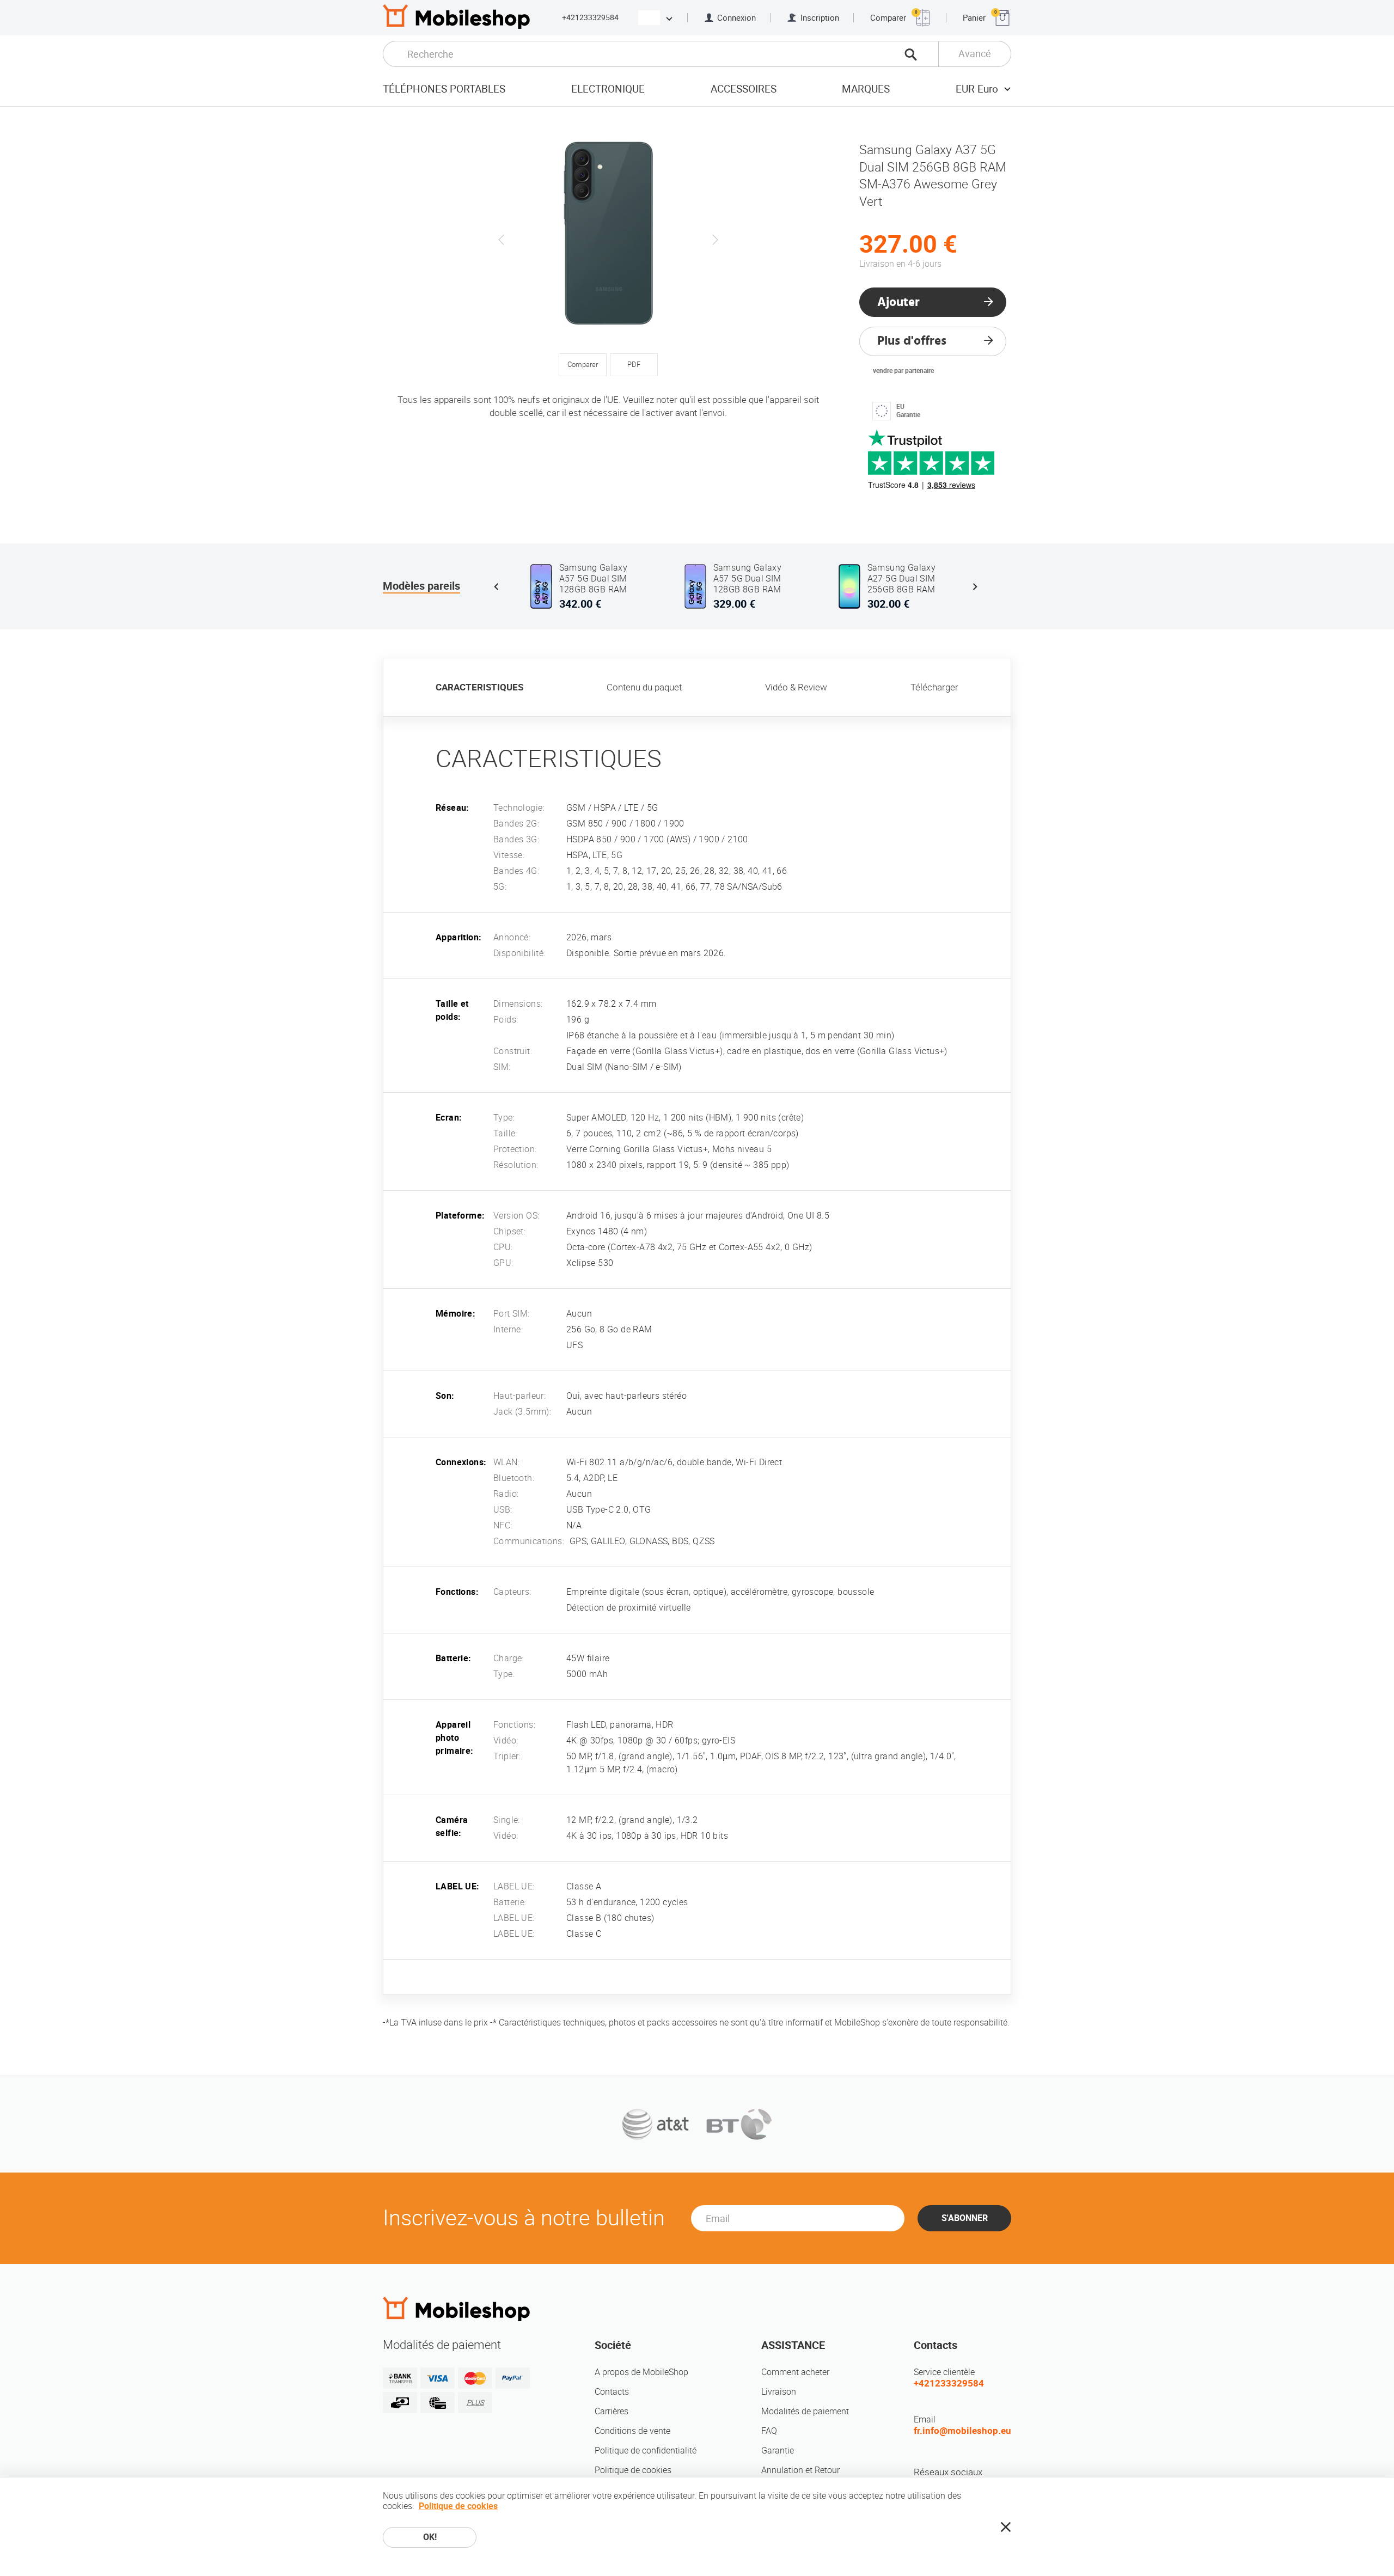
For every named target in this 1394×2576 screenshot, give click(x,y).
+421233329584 (590, 17)
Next (715, 240)
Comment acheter (795, 2372)
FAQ (769, 2431)
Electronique (608, 89)
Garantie (778, 2450)
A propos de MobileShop (641, 2372)
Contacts (612, 2392)
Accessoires (744, 89)
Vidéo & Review (796, 687)
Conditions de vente (632, 2431)
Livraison (779, 2392)
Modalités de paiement (805, 2411)
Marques (866, 89)
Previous (502, 240)
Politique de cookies (633, 2470)
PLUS (475, 2403)
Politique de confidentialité (646, 2450)
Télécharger (934, 687)
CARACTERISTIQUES (479, 687)
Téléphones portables (444, 89)
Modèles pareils (421, 586)
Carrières (612, 2411)
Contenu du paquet (644, 687)
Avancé (975, 54)
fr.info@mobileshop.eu (962, 2431)
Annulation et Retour (800, 2470)
